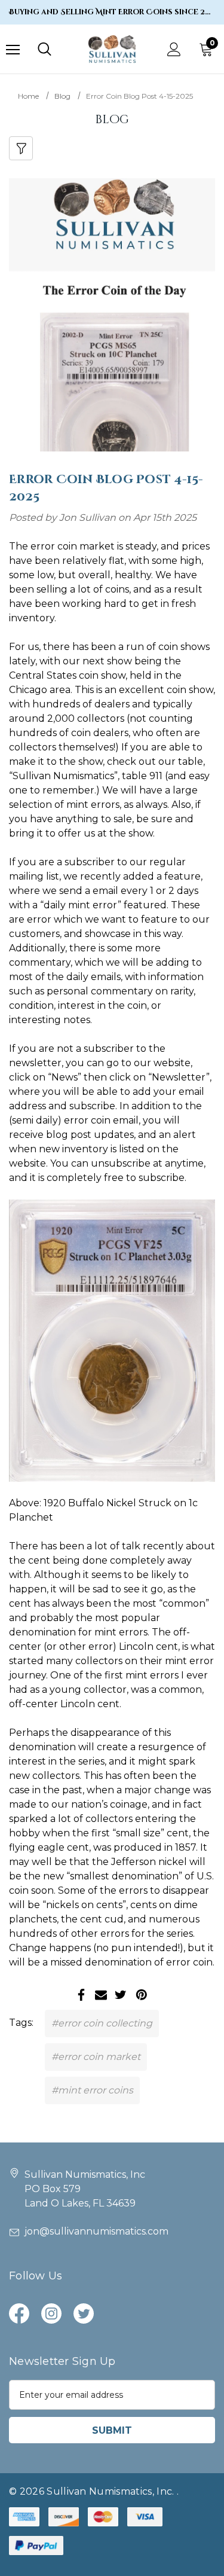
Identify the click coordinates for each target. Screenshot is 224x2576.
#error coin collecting (102, 2023)
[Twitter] (121, 1995)
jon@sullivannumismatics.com (96, 2231)
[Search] (45, 49)
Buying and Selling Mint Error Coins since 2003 (112, 12)
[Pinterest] (142, 1995)
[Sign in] (174, 49)
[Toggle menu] (13, 49)
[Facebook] (81, 1995)
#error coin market (96, 2057)
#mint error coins (92, 2090)
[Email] (101, 1995)
